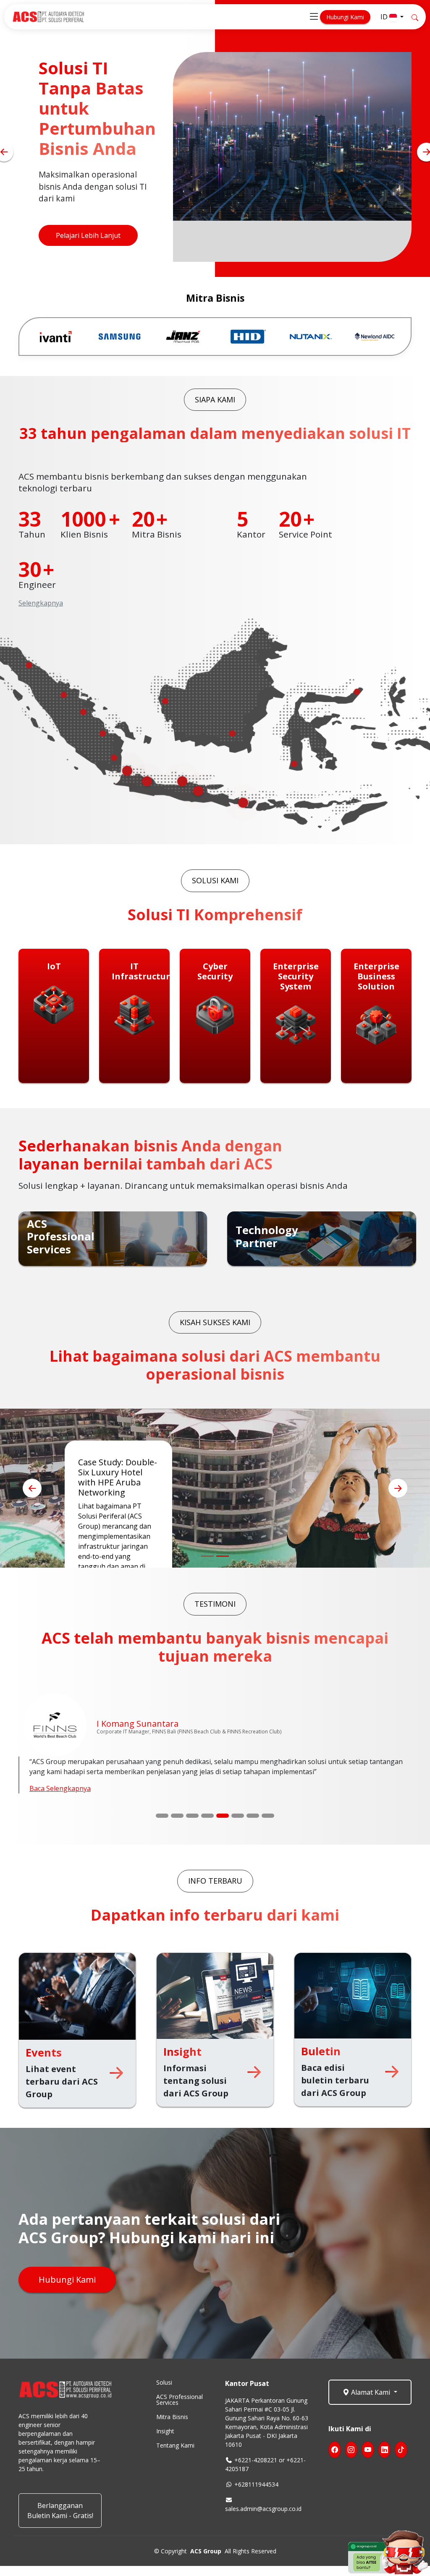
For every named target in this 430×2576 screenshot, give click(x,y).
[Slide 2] (177, 1816)
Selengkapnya (41, 603)
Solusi (164, 2383)
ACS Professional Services (180, 2400)
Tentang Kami (175, 2446)
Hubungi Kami (345, 17)
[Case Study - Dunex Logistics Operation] (207, 1556)
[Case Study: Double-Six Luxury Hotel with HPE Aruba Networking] (223, 1556)
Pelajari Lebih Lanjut (88, 248)
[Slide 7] (253, 1816)
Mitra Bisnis (172, 2417)
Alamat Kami (371, 2392)
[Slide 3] (192, 1816)
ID (385, 17)
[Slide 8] (268, 1816)
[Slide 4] (207, 1816)
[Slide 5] (223, 1816)
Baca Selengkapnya (60, 1788)
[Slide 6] (238, 1816)
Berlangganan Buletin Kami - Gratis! (60, 2511)
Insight (165, 2431)
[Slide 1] (162, 1816)
